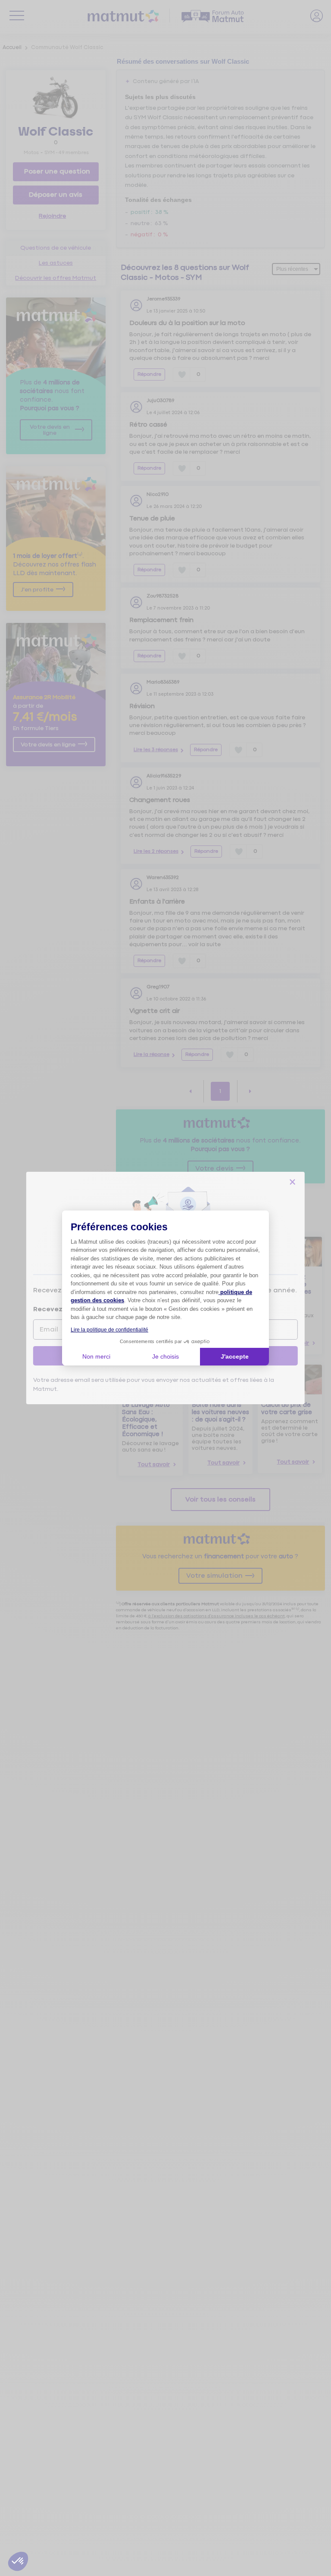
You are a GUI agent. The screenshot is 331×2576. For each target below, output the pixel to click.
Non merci (96, 1356)
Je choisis (165, 1356)
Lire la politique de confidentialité (109, 1330)
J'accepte (235, 1356)
